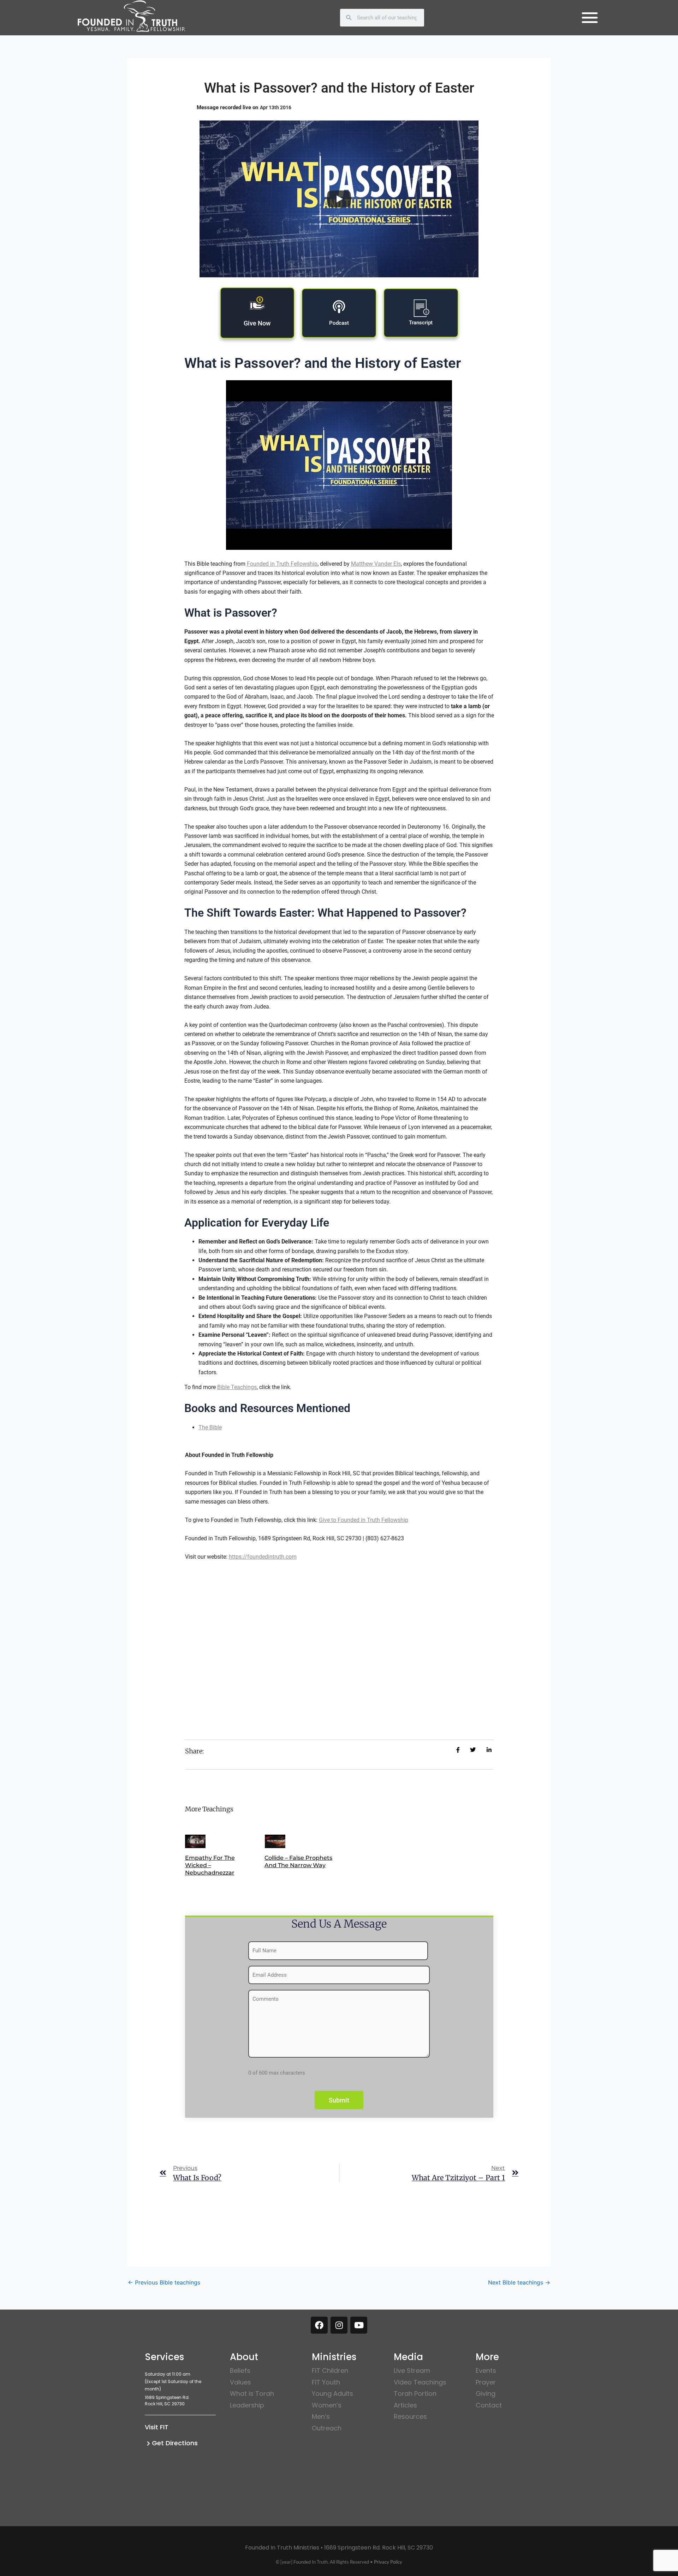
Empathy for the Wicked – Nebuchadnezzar (210, 1865)
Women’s (327, 2405)
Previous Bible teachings (164, 2282)
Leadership (247, 2405)
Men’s (321, 2416)
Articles (405, 2405)
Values (240, 2382)
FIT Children (330, 2371)
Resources (410, 2416)
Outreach (327, 2428)
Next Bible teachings (519, 2282)
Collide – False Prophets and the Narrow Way (298, 1862)
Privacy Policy (388, 2562)
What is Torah (252, 2393)
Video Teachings (420, 2382)
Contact (489, 2405)
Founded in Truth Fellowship (282, 564)
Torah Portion (415, 2393)
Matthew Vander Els (376, 564)
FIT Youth (326, 2382)
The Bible (210, 1427)
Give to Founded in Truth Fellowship (364, 1520)
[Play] (339, 199)
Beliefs (240, 2371)
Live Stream (412, 2371)
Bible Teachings (237, 1387)
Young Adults (332, 2393)
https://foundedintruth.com (263, 1557)
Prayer (486, 2382)
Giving (486, 2393)
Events (486, 2371)
